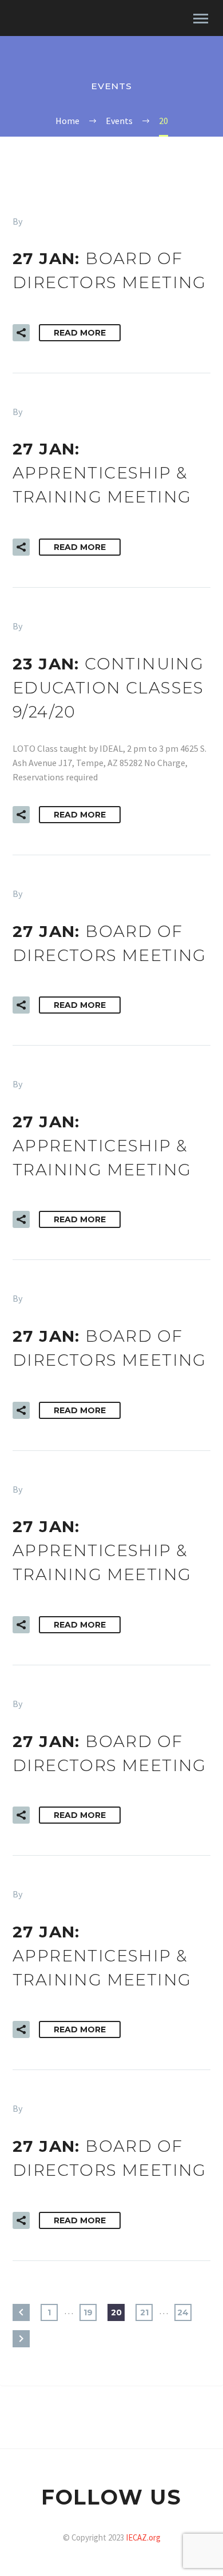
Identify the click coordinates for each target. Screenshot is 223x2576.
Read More (80, 333)
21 (144, 2312)
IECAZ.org (143, 2537)
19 (88, 2312)
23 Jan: (108, 688)
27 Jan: (102, 473)
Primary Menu (201, 19)
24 (183, 2312)
